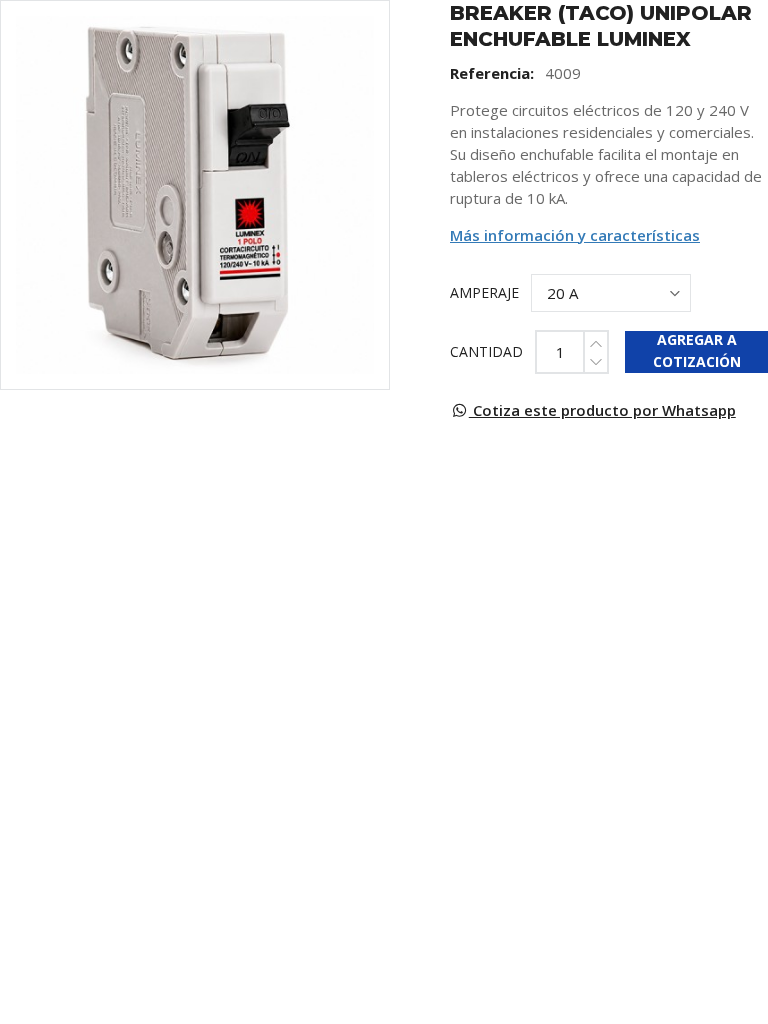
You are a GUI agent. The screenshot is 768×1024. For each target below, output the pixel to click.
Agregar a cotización (697, 351)
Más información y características (575, 235)
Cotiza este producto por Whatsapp (602, 410)
